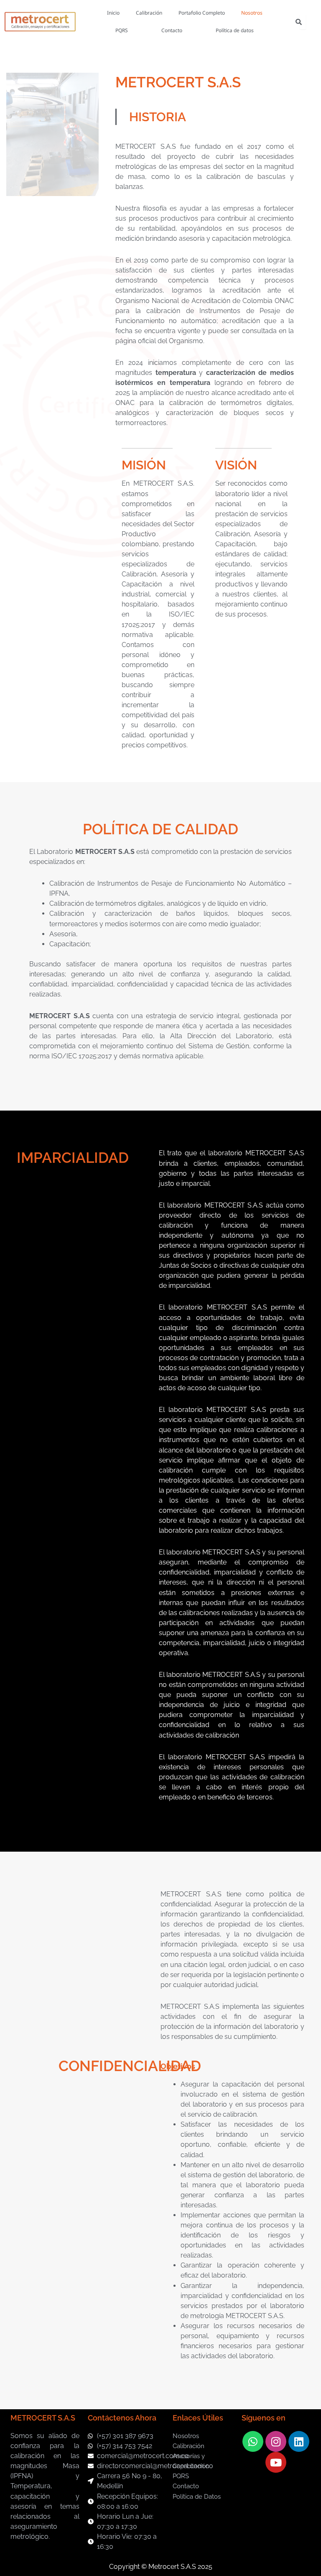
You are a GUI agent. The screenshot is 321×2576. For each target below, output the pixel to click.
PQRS (122, 30)
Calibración (149, 13)
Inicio (113, 13)
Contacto (172, 30)
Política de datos (235, 30)
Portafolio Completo (202, 13)
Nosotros (252, 13)
